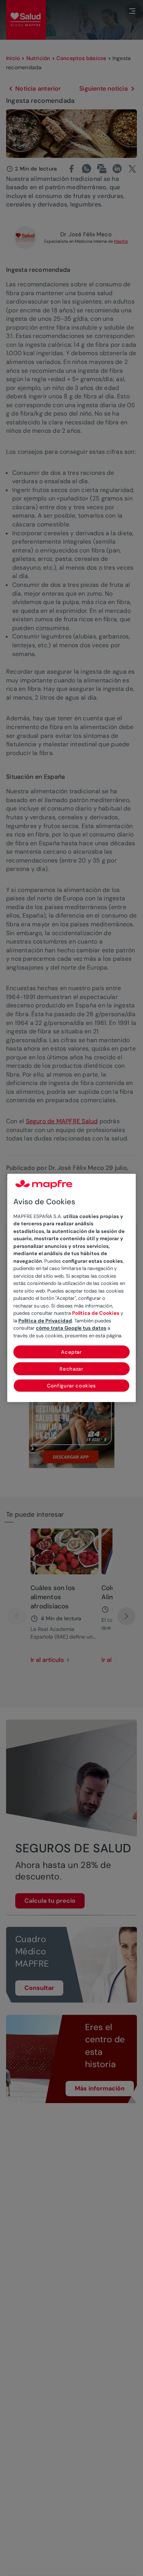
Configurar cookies (71, 1386)
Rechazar (71, 1369)
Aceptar (71, 1352)
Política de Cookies (96, 1313)
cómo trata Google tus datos (71, 1328)
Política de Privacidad (45, 1321)
